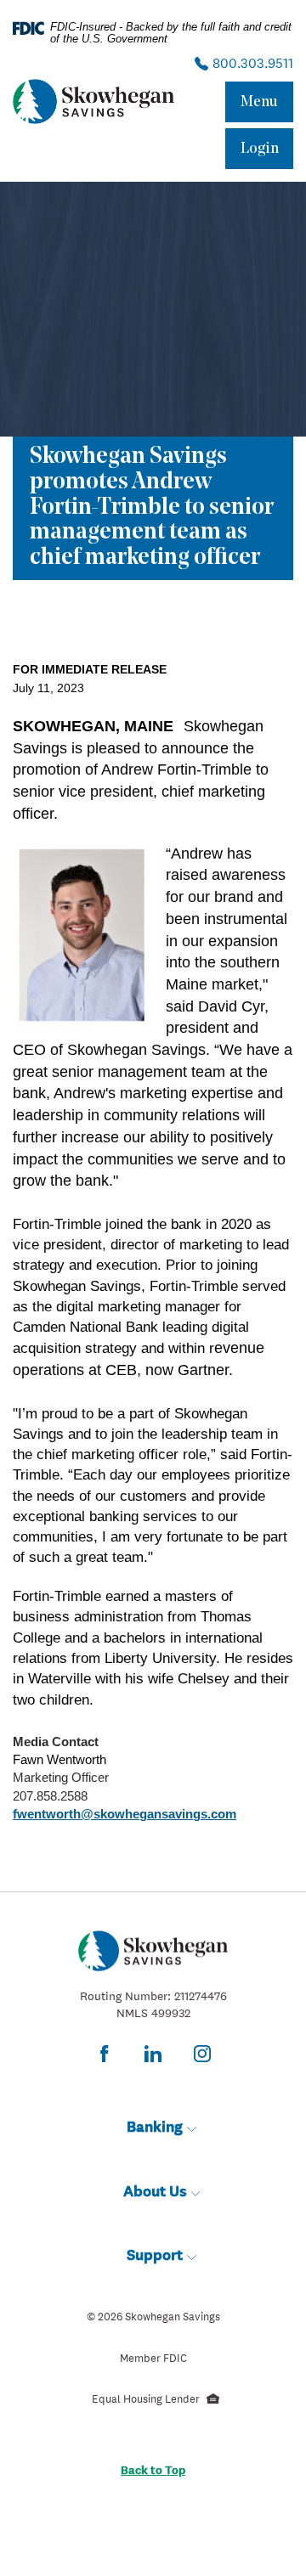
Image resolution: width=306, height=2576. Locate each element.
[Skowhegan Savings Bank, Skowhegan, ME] (93, 101)
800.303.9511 (250, 63)
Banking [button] (155, 2126)
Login (260, 149)
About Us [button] (155, 2191)
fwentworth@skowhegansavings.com (125, 1814)
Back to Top (153, 2470)
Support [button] (155, 2255)
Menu (259, 102)
